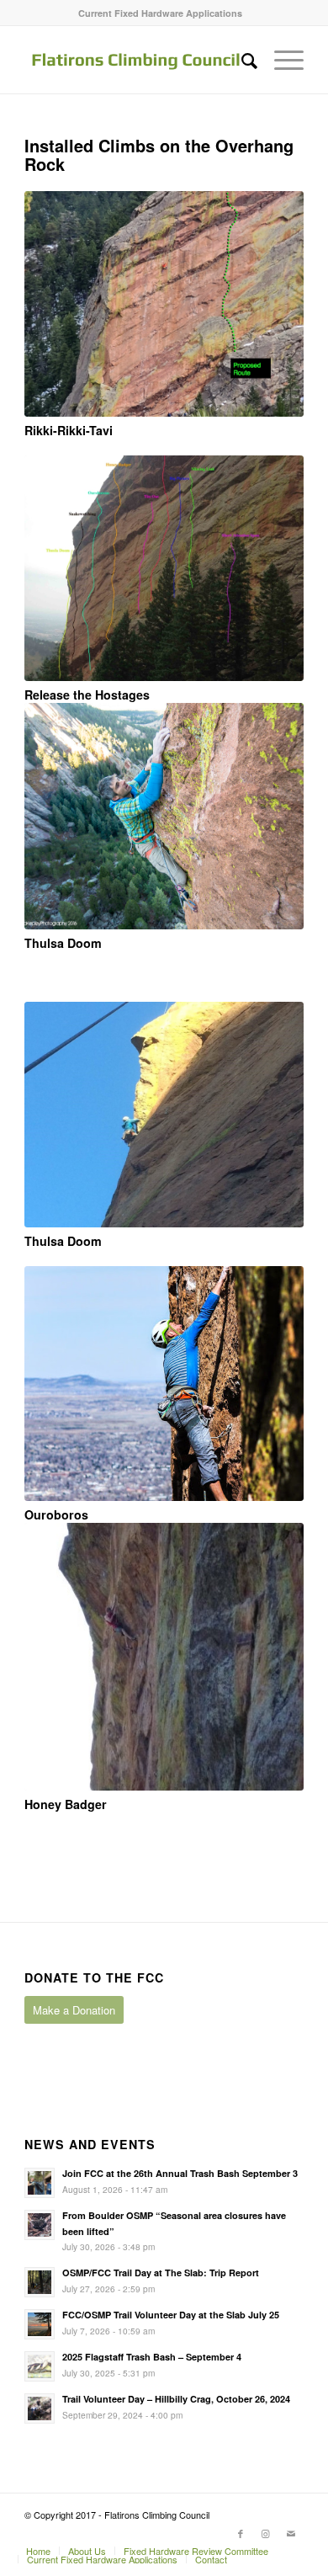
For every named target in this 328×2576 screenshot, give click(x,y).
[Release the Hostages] (164, 568)
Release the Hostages (87, 695)
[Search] (241, 60)
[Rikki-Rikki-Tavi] (164, 304)
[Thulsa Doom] (164, 816)
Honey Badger (66, 1804)
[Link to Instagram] (266, 2533)
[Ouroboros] (164, 1384)
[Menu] (280, 60)
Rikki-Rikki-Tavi (69, 430)
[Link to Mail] (291, 2533)
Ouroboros (56, 1514)
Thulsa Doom (63, 943)
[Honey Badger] (164, 1657)
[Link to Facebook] (241, 2533)
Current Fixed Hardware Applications (160, 13)
